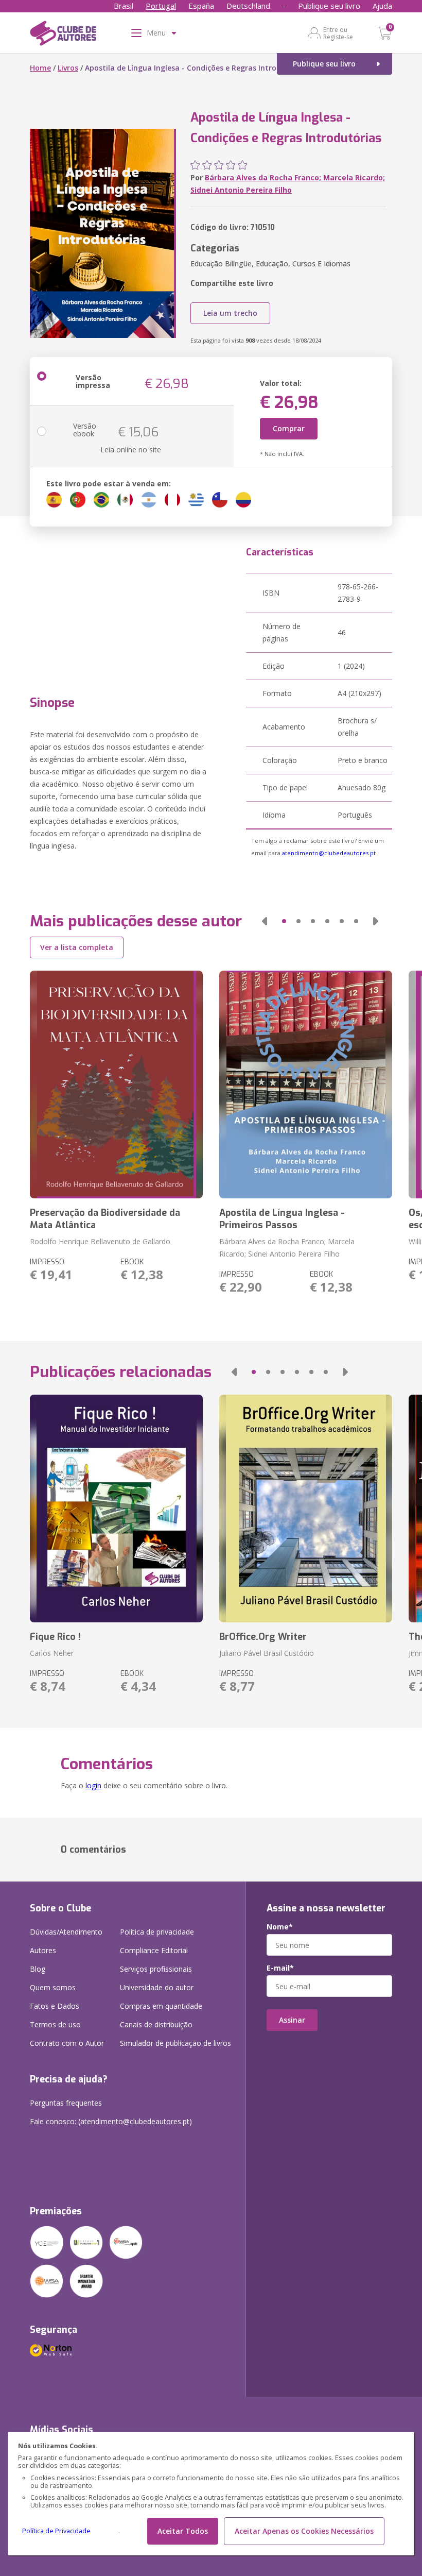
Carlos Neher (52, 1653)
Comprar (289, 428)
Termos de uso (55, 2024)
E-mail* (280, 1968)
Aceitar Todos (183, 2531)
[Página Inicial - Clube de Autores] (63, 35)
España (201, 6)
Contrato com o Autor (67, 2043)
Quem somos (53, 1987)
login (93, 1785)
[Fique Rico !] (116, 1509)
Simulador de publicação (175, 2043)
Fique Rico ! (55, 1637)
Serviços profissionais (156, 1969)
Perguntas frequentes (66, 2103)
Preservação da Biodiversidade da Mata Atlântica (105, 1219)
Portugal (161, 6)
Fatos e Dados (55, 2006)
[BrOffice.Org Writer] (306, 1509)
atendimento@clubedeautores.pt (329, 853)
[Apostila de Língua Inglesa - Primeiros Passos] (306, 1084)
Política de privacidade (157, 1932)
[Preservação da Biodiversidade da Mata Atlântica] (116, 1084)
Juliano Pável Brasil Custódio (267, 1653)
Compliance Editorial (154, 1950)
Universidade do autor (157, 1987)
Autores (43, 1950)
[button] (265, 921)
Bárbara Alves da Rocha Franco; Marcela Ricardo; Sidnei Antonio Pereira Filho (287, 1248)
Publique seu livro (329, 6)
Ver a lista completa (77, 947)
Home (40, 68)
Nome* (280, 1927)
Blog (38, 1969)
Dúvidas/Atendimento (66, 1932)
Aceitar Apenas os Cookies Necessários (304, 2531)
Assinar (292, 2020)
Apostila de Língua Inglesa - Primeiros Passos (282, 1219)
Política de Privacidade (56, 2531)
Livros (68, 68)
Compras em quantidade (161, 2006)
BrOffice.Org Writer (263, 1637)
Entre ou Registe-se (338, 33)
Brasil (124, 6)
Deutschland (248, 6)
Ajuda (382, 6)
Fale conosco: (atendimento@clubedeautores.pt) (111, 2121)
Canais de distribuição (156, 2024)
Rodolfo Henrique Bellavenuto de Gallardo (100, 1241)
